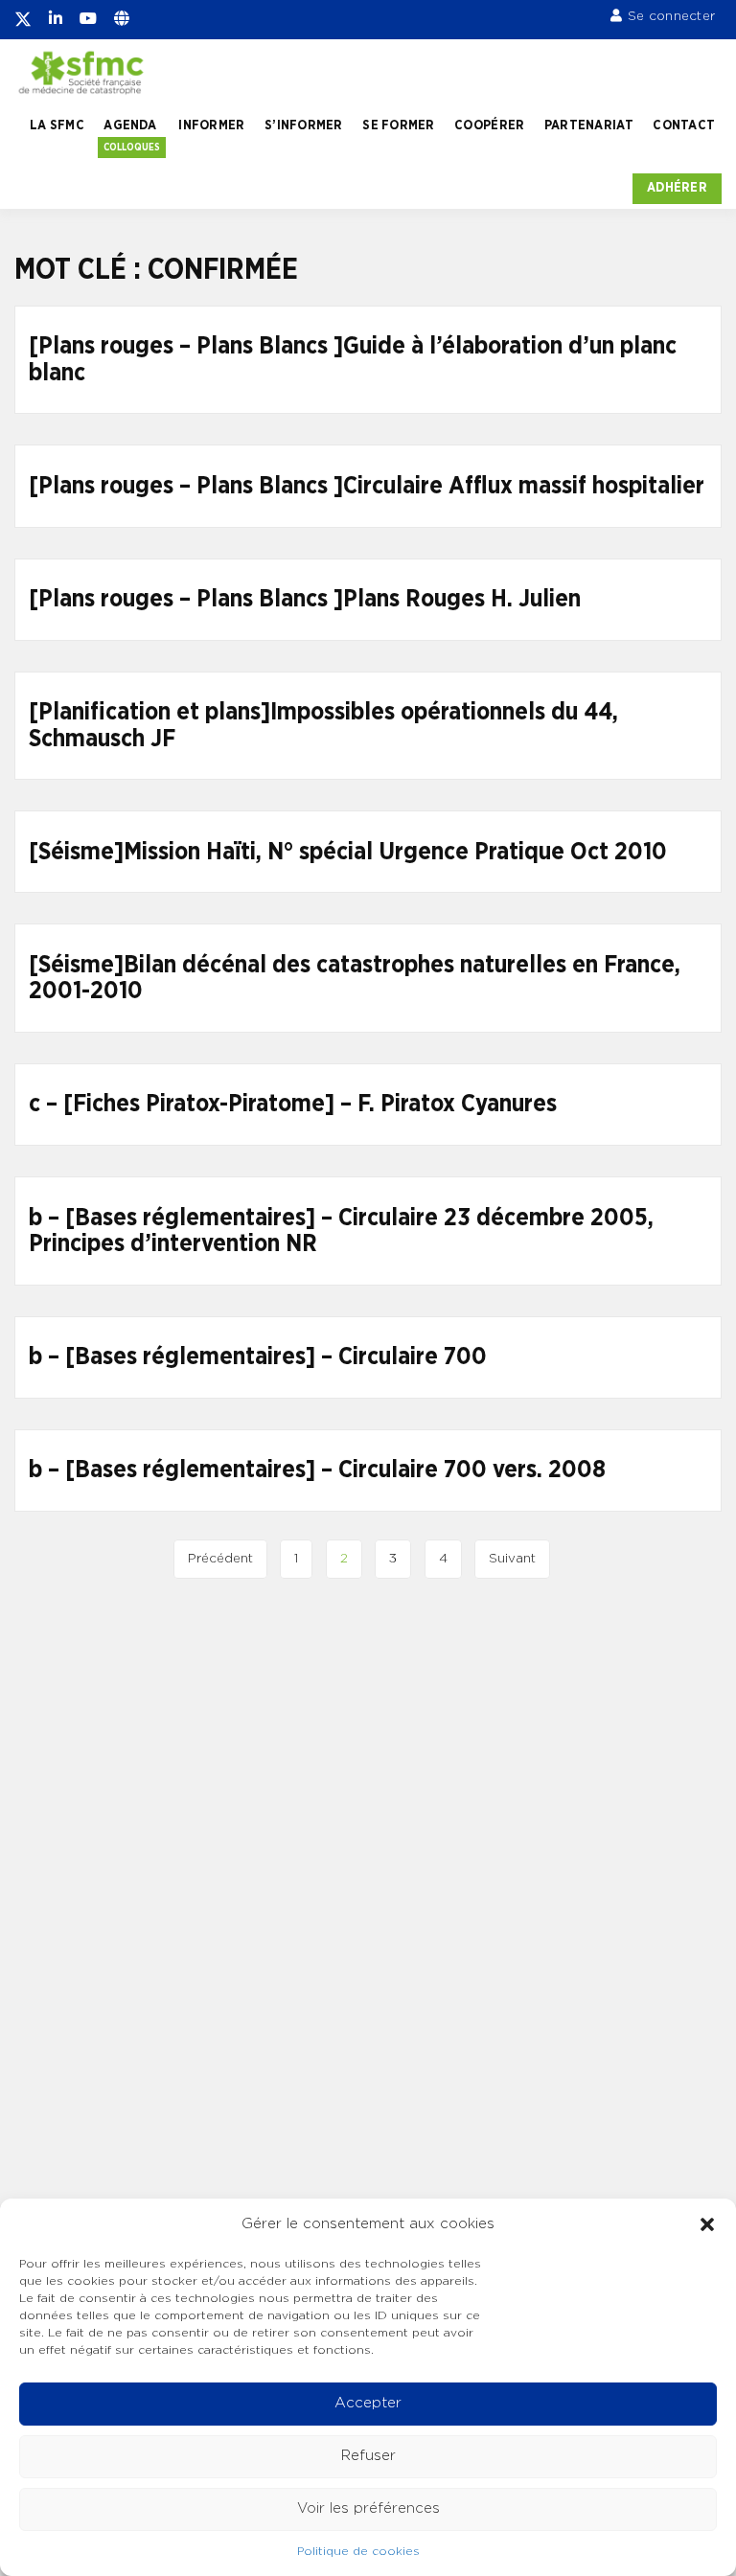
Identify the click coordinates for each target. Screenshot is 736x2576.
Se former (398, 125)
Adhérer (677, 188)
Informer (211, 125)
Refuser (368, 2456)
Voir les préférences (368, 2508)
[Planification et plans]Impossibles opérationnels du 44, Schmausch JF (323, 726)
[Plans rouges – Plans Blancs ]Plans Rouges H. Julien (305, 599)
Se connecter (671, 16)
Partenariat (589, 125)
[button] (707, 2224)
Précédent (220, 1559)
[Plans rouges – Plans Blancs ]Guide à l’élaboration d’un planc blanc (353, 360)
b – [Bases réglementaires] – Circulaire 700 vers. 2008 (317, 1470)
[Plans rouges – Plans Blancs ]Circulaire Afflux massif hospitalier (367, 486)
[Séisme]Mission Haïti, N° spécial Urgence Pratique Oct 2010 (348, 852)
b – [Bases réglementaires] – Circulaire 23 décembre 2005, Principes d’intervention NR (341, 1231)
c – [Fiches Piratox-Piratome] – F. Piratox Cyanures (293, 1104)
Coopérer (489, 125)
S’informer (304, 125)
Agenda (130, 125)
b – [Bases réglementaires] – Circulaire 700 (258, 1357)
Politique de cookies (358, 2551)
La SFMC (57, 125)
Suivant (512, 1559)
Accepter (368, 2403)
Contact (684, 125)
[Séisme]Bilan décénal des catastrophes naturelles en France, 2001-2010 (355, 979)
